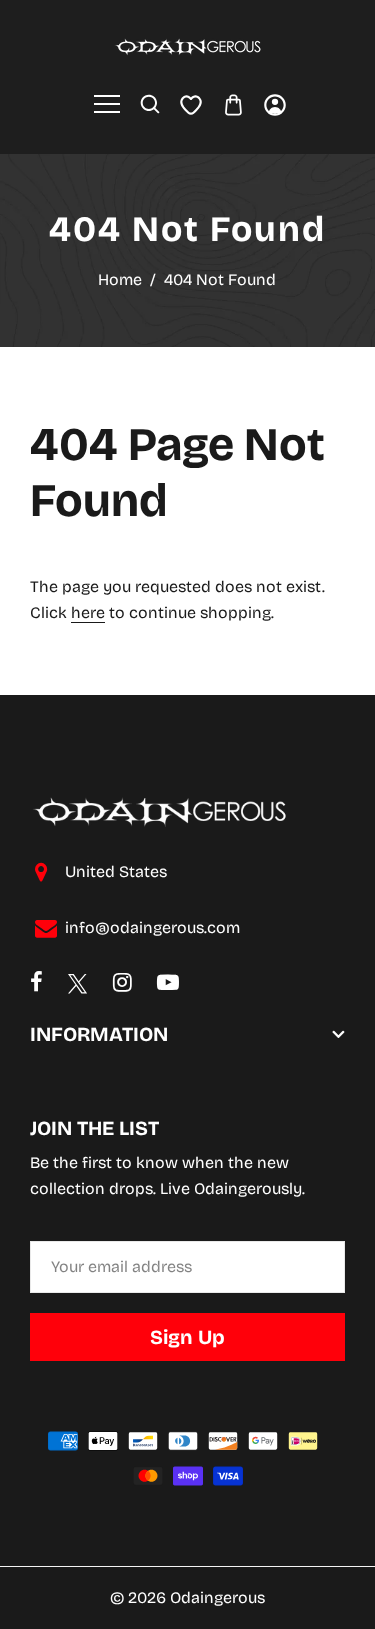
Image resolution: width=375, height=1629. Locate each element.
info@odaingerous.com (152, 927)
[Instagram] (122, 984)
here (88, 612)
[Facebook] (36, 984)
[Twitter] (78, 984)
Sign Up (187, 1337)
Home (120, 279)
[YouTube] (168, 984)
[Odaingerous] (188, 45)
